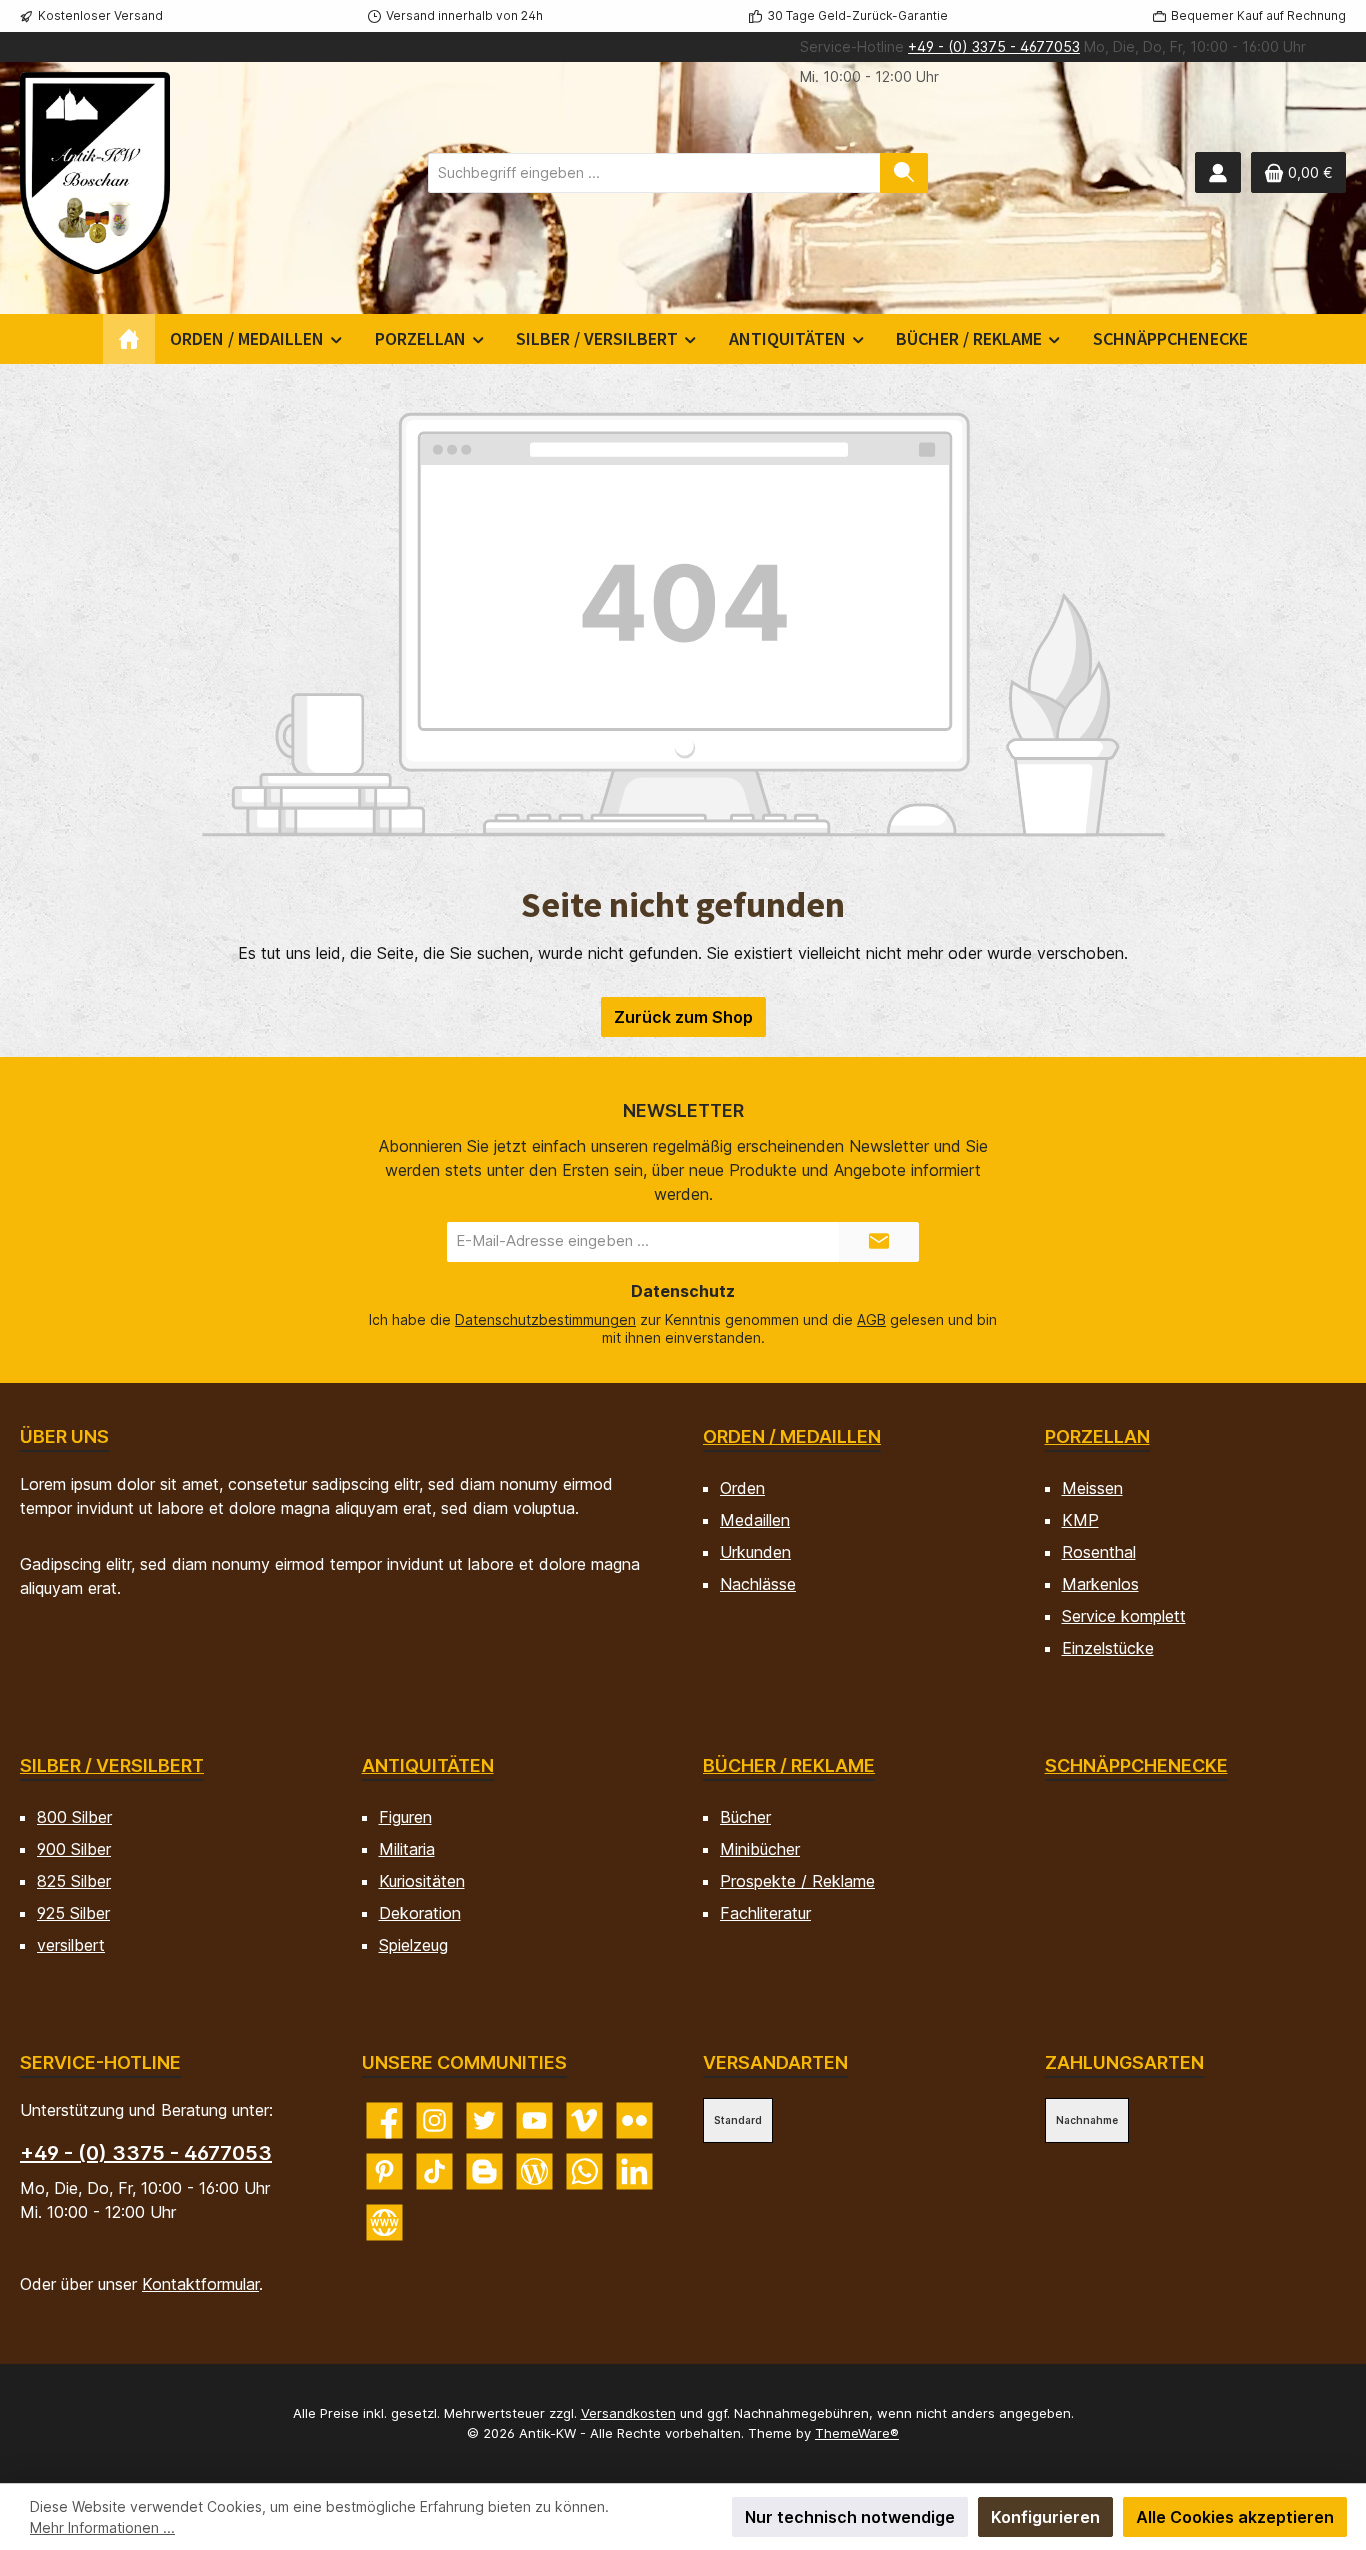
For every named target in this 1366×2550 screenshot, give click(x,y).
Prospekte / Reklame (797, 1881)
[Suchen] (904, 173)
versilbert (71, 1945)
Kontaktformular (200, 2284)
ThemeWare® (857, 2433)
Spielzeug (413, 1945)
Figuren (405, 1817)
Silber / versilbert (112, 1765)
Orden (742, 1488)
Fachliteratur (765, 1913)
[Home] (129, 339)
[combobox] (654, 173)
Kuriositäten (422, 1881)
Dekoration (420, 1913)
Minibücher (760, 1849)
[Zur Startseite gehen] (95, 173)
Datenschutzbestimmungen (545, 1319)
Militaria (407, 1849)
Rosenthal (1099, 1552)
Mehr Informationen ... (102, 2527)
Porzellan (1097, 1436)
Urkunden (755, 1552)
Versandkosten (628, 2413)
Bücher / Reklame (789, 1765)
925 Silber (73, 1913)
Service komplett (1124, 1616)
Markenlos (1100, 1584)
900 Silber (74, 1849)
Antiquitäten (428, 1765)
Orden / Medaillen (792, 1436)
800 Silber (74, 1817)
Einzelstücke (1108, 1648)
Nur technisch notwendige (850, 2517)
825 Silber (74, 1881)
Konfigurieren (1045, 2517)
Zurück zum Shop (683, 1017)
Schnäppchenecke (1136, 1765)
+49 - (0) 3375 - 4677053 (994, 46)
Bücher (745, 1817)
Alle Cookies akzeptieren (1235, 2517)
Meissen (1092, 1488)
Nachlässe (758, 1584)
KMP (1080, 1520)
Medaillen (755, 1520)
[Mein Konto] (1218, 172)
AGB (871, 1319)
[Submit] (879, 1242)
